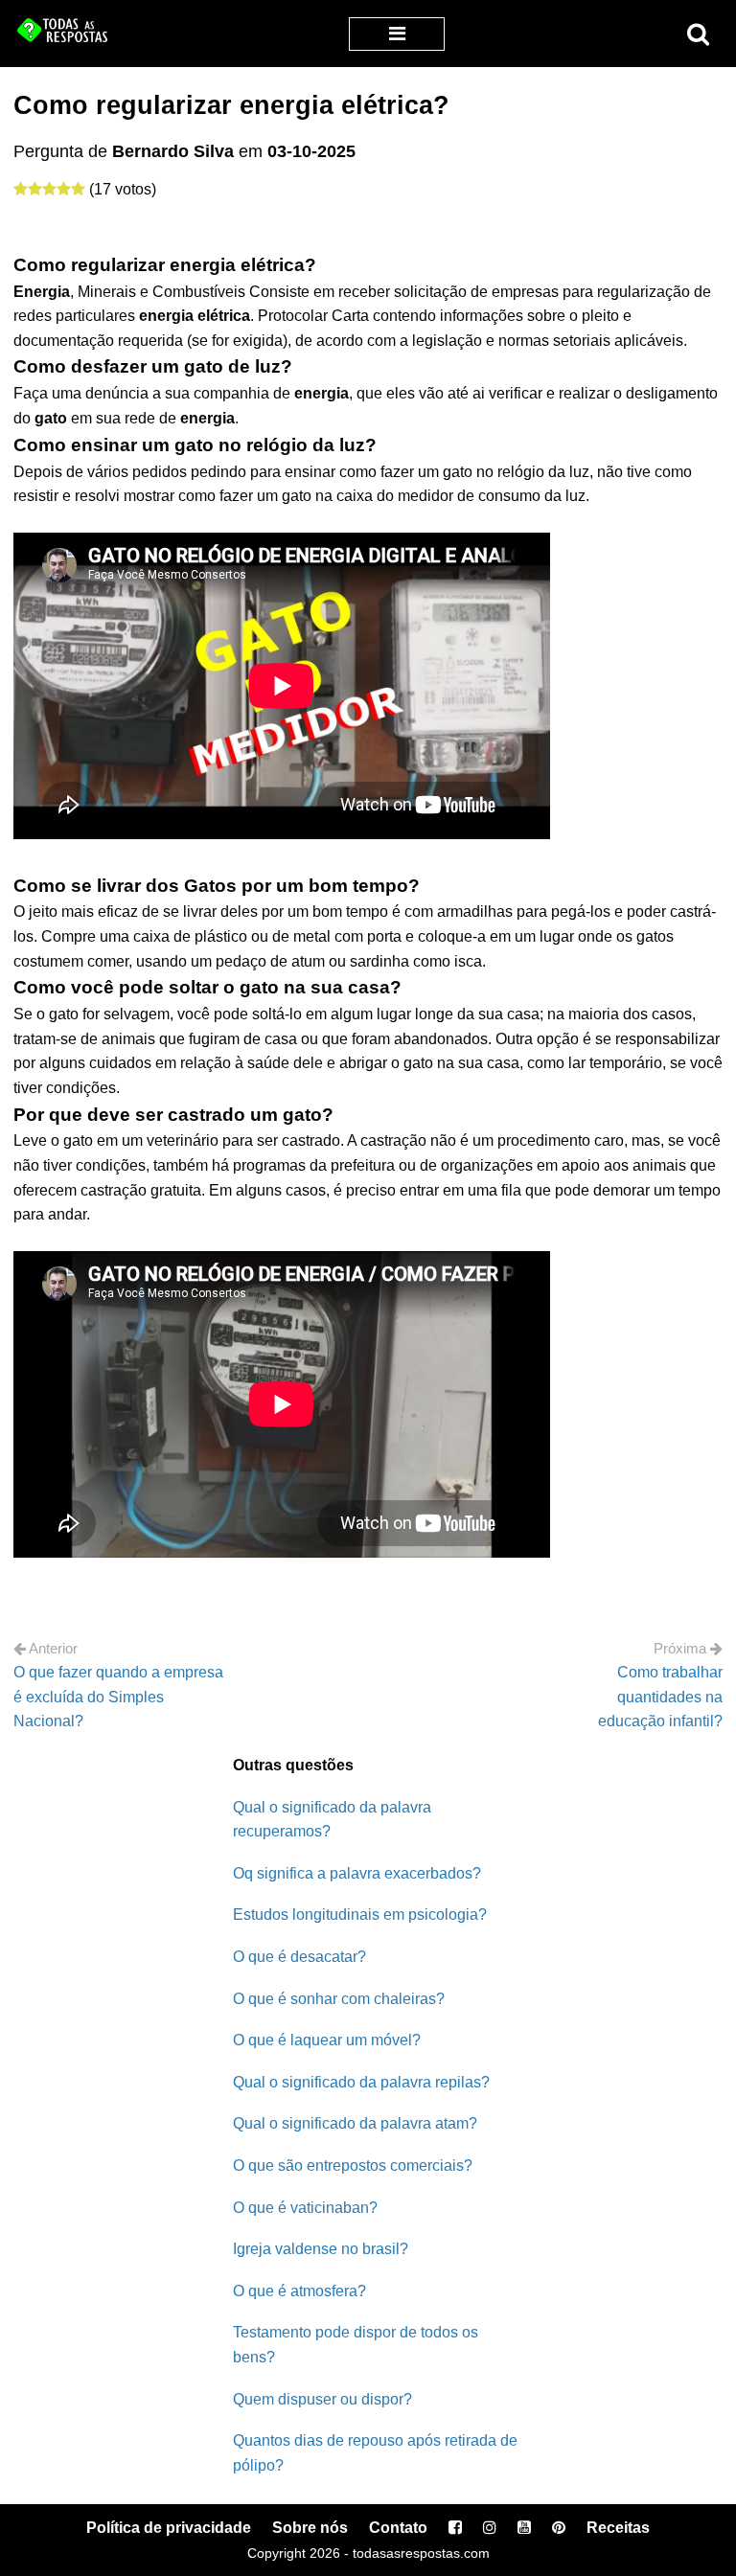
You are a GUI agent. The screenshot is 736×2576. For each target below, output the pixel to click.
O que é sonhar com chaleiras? (339, 1999)
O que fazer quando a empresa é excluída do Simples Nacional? (118, 1697)
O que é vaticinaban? (305, 2208)
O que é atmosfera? (299, 2291)
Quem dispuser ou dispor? (322, 2399)
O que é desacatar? (299, 1957)
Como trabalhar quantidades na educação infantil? (660, 1697)
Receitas (618, 2528)
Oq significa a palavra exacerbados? (357, 1873)
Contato (398, 2528)
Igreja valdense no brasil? (321, 2249)
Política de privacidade (169, 2528)
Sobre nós (310, 2528)
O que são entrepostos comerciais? (353, 2166)
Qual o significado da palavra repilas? (361, 2082)
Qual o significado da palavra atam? (355, 2123)
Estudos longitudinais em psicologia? (360, 1915)
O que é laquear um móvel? (327, 2040)
